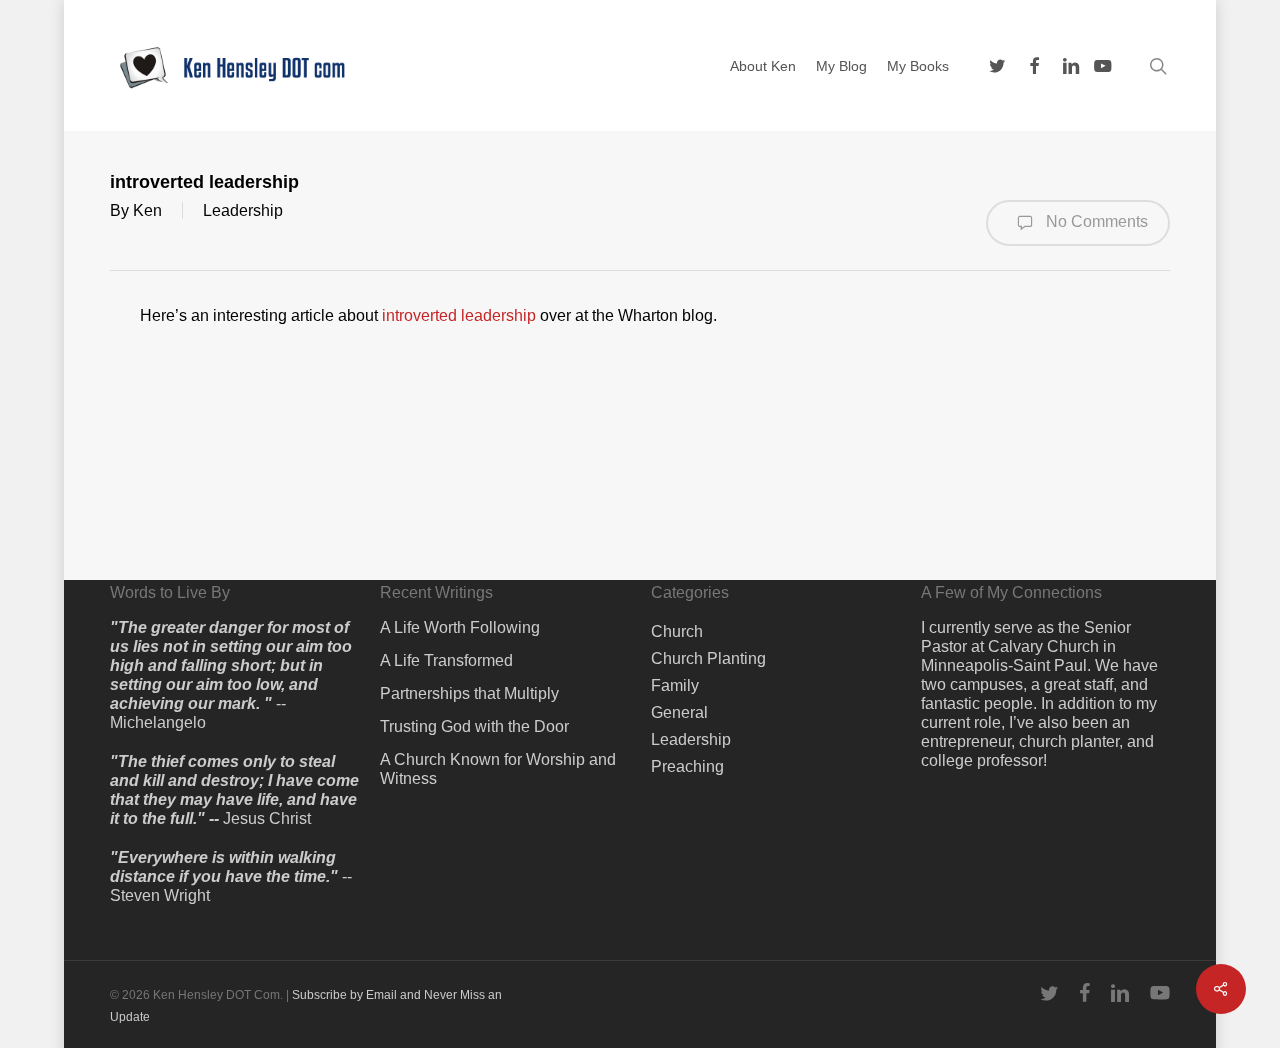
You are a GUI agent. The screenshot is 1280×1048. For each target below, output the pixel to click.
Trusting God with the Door (474, 726)
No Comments (1095, 221)
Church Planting (708, 658)
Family (675, 685)
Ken (147, 210)
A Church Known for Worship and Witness (498, 769)
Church (677, 631)
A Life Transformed (446, 660)
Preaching (687, 766)
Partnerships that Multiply (469, 693)
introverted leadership (459, 315)
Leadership (243, 210)
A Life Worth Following (460, 627)
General (679, 712)
